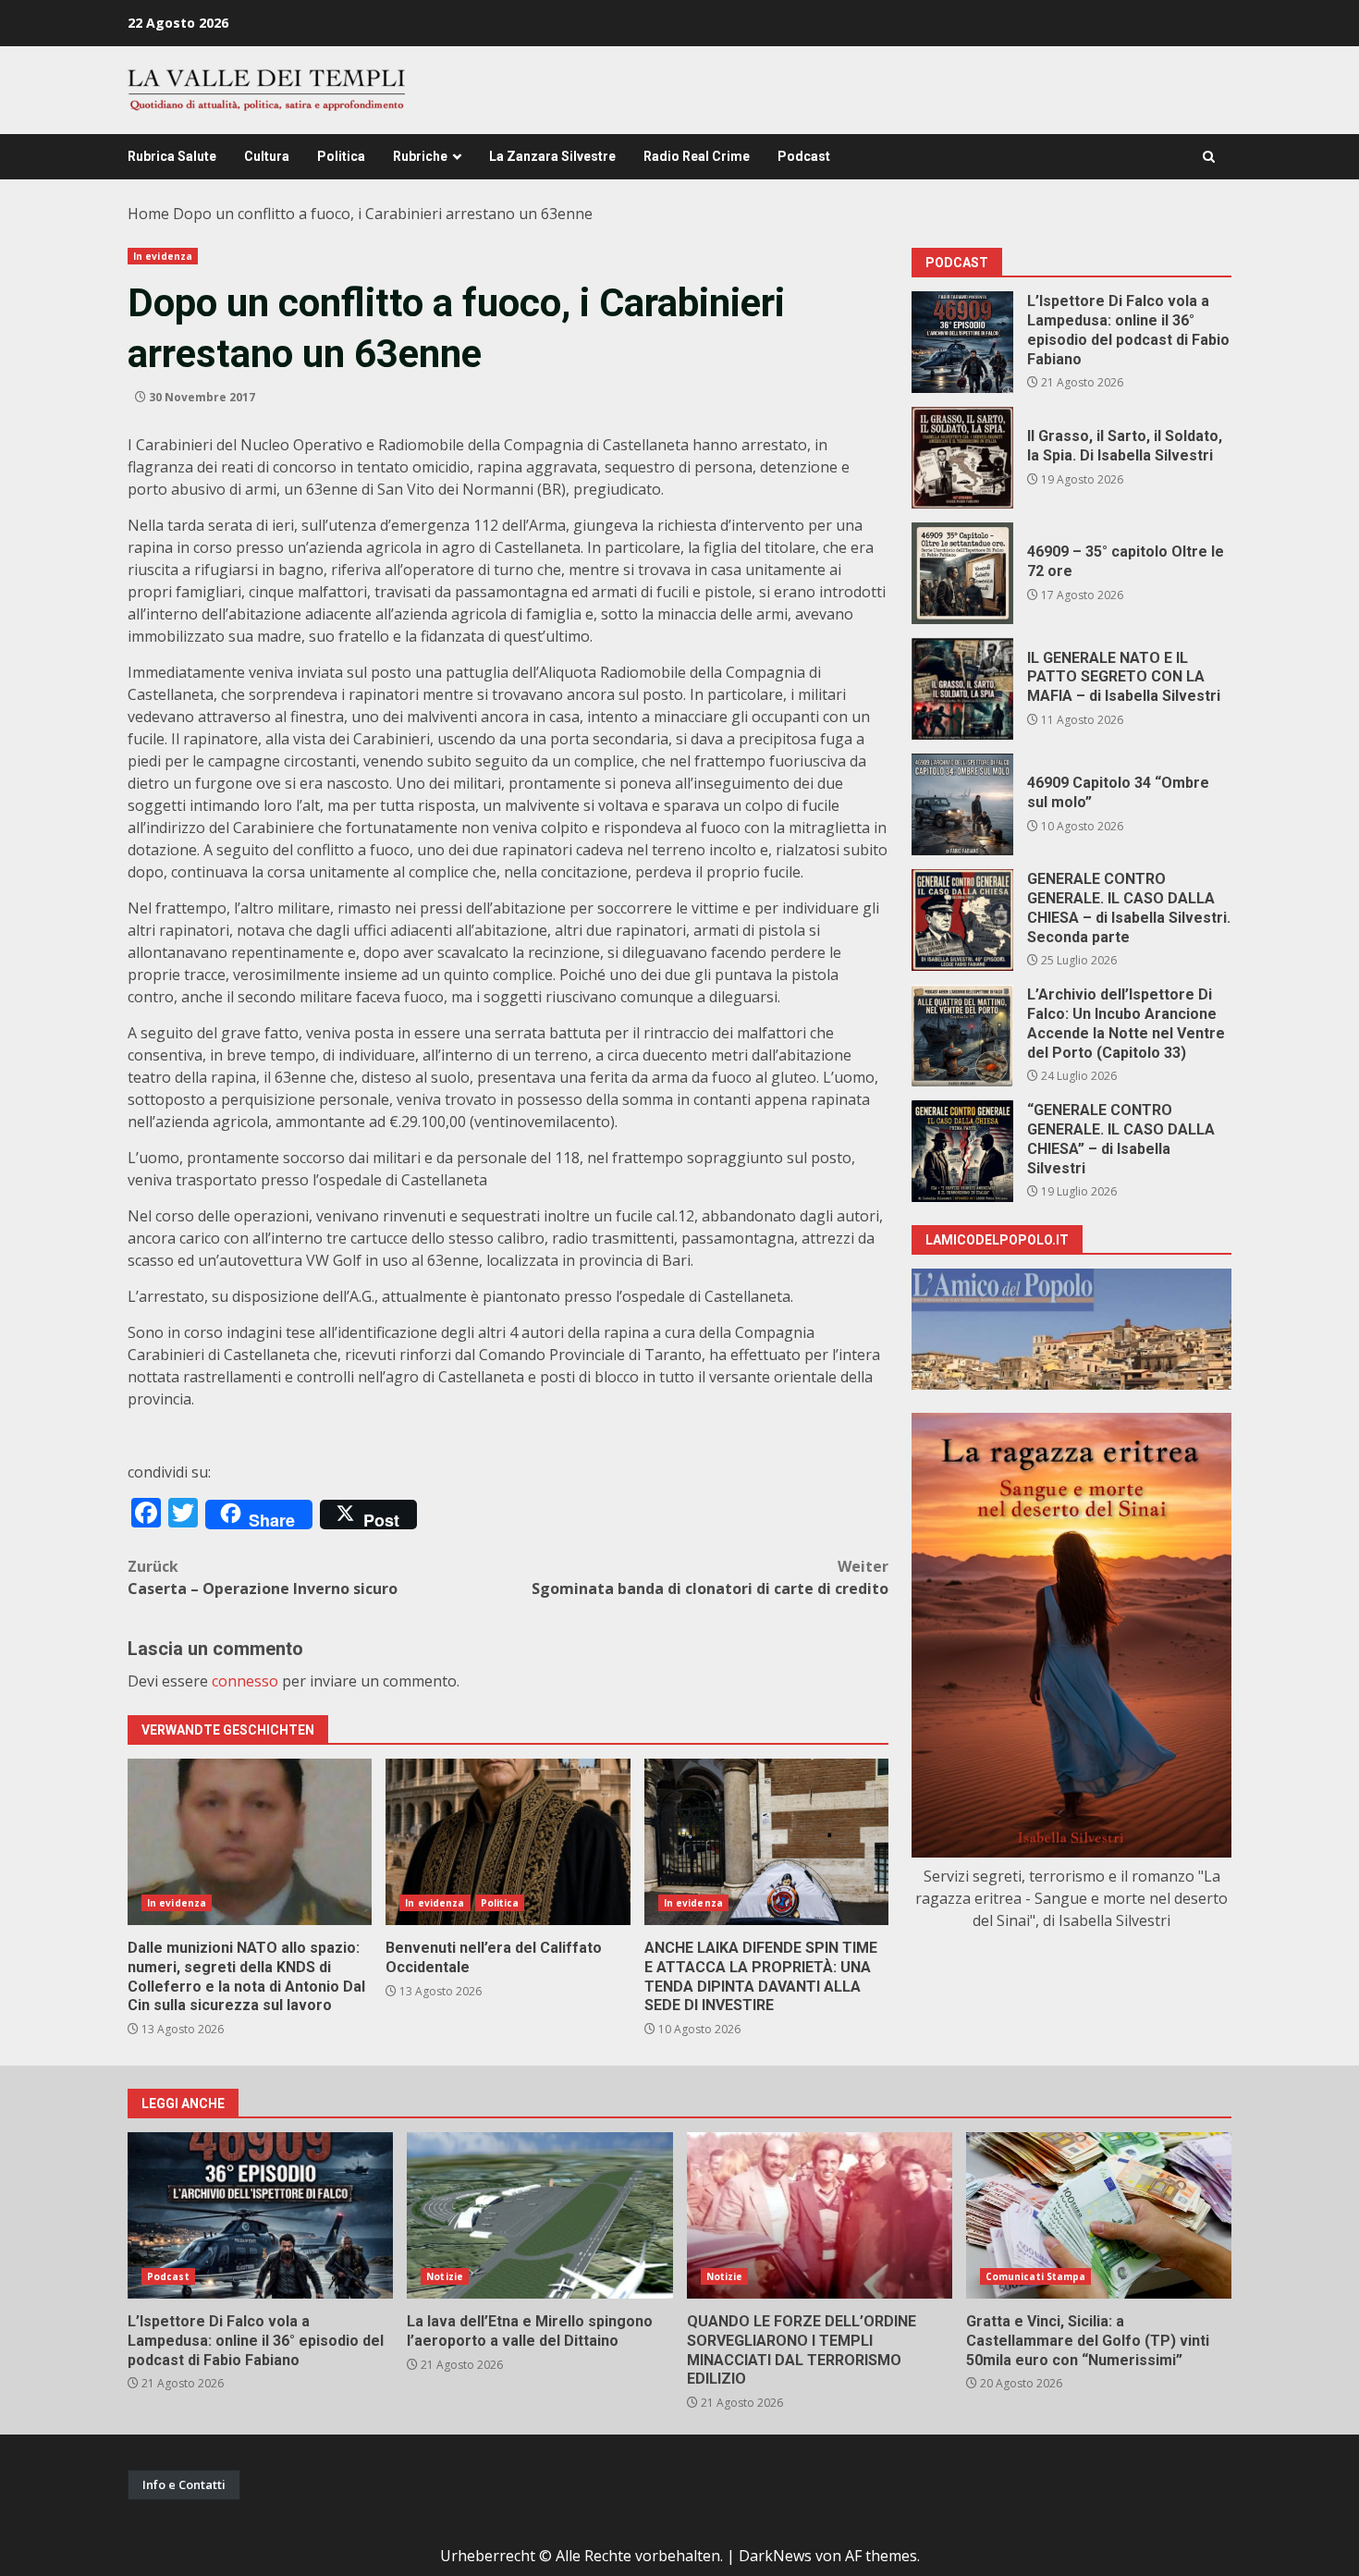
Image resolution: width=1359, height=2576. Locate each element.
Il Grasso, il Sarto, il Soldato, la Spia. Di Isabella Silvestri (962, 458)
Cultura (267, 156)
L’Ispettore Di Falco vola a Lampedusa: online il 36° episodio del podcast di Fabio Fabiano (962, 342)
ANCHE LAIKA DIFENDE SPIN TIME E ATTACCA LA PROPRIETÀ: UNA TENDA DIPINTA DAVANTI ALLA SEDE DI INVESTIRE (766, 1842)
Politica (341, 156)
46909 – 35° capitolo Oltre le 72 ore (962, 573)
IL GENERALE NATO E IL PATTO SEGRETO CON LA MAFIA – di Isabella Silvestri (962, 689)
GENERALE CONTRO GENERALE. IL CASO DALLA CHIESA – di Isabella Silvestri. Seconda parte (962, 920)
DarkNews (775, 2556)
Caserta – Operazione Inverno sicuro (263, 1577)
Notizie (445, 2276)
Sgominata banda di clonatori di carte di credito (710, 1577)
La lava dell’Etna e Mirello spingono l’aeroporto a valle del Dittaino (539, 2215)
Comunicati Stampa (1036, 2276)
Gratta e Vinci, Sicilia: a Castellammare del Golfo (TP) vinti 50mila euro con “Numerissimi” (1099, 2215)
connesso (245, 1681)
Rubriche (420, 156)
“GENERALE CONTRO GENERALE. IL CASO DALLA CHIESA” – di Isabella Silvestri (962, 1151)
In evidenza (163, 256)
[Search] (1209, 157)
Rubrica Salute (172, 156)
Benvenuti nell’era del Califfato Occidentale (508, 1842)
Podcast (804, 156)
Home (148, 214)
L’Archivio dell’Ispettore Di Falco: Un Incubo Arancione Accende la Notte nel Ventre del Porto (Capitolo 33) (962, 1036)
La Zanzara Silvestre (552, 156)
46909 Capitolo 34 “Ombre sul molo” (962, 804)
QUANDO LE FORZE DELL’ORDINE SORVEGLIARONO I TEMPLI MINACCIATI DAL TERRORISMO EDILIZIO (820, 2215)
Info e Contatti (184, 2484)
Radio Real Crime (697, 156)
